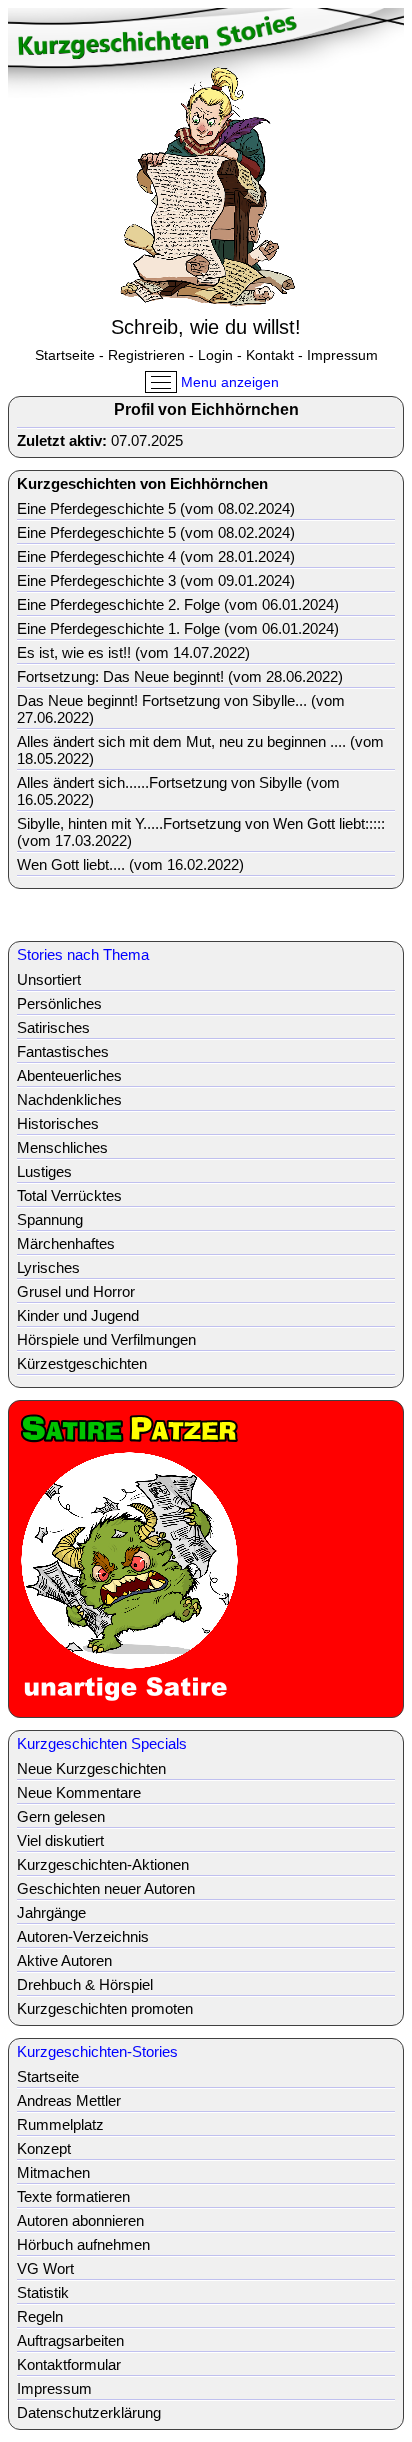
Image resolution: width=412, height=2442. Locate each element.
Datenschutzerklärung (89, 2412)
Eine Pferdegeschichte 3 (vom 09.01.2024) (156, 580)
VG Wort (45, 2268)
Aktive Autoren (64, 1960)
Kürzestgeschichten (82, 1363)
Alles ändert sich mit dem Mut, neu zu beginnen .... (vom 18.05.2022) (200, 750)
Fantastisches (63, 1051)
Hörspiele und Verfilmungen (106, 1339)
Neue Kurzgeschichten (91, 1768)
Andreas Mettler (69, 2100)
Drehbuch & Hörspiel (85, 1984)
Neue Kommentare (79, 1792)
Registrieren (146, 355)
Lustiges (44, 1171)
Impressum (342, 355)
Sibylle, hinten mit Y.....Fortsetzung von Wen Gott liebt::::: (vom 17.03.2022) (201, 832)
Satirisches (53, 1027)
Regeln (40, 2316)
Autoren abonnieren (80, 2220)
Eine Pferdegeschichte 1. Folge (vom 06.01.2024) (178, 628)
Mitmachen (53, 2172)
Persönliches (59, 1003)
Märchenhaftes (66, 1243)
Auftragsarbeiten (70, 2340)
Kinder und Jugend (78, 1315)
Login (215, 355)
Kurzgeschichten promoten (105, 2008)
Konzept (44, 2148)
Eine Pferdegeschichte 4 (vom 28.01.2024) (156, 556)
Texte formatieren (73, 2196)
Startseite (65, 355)
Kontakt (270, 355)
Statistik (43, 2292)
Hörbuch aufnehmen (83, 2244)
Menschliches (62, 1147)
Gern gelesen (61, 1816)
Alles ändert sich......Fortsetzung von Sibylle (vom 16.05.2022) (178, 791)
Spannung (50, 1219)
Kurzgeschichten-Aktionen (103, 1864)
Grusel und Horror (76, 1291)
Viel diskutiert (60, 1840)
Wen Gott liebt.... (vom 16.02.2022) (130, 864)
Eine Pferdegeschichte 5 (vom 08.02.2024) (156, 508)
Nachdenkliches (69, 1099)
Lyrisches (48, 1267)
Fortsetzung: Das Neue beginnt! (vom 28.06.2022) (180, 676)
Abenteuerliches (69, 1075)
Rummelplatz (60, 2124)
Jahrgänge (51, 1912)
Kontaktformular (69, 2364)
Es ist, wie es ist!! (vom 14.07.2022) (133, 652)
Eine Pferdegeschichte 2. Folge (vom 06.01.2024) (178, 604)
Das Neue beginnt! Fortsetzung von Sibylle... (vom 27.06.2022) (181, 709)
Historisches (58, 1123)
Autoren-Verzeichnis (83, 1936)
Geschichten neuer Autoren (106, 1888)
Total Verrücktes (69, 1195)
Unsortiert (49, 979)
